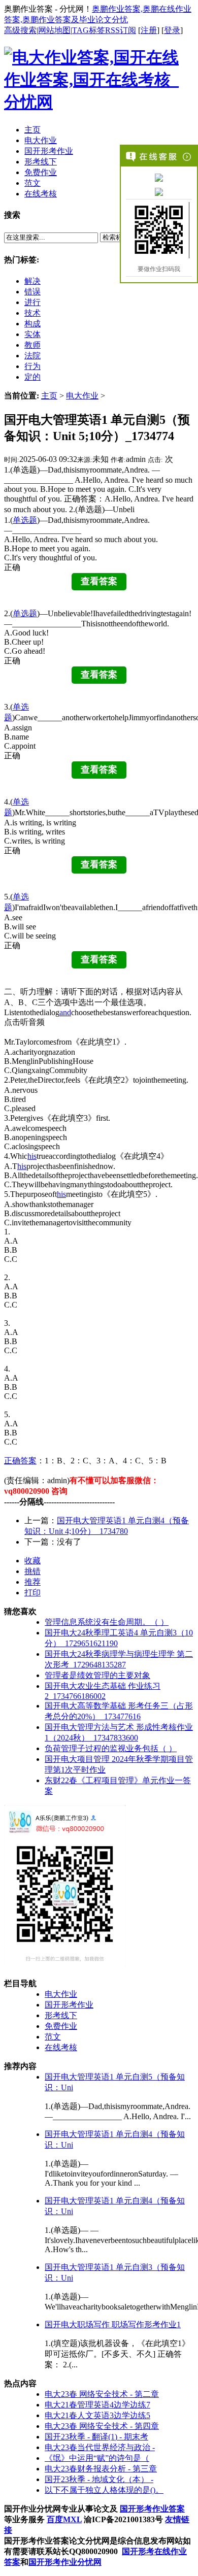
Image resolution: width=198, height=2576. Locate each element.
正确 (12, 1461)
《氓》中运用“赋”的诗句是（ (97, 2458)
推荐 (32, 1582)
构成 (32, 324)
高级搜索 (20, 30)
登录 (172, 30)
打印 (32, 1593)
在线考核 (61, 2047)
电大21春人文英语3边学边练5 (97, 2415)
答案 (28, 1461)
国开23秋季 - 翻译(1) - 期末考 (96, 2437)
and (65, 1012)
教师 (32, 345)
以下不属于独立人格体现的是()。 (104, 2490)
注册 (149, 30)
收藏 (32, 1561)
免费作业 (61, 2026)
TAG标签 (89, 30)
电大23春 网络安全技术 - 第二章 (102, 2394)
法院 (32, 356)
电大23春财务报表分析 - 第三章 (101, 2469)
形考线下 (61, 2015)
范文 (53, 2037)
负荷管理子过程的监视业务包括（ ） (111, 1748)
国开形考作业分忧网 (65, 2562)
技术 (32, 313)
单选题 (25, 520)
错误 (32, 292)
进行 (32, 302)
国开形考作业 (69, 2005)
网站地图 (54, 30)
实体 (32, 334)
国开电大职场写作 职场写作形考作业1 (113, 2324)
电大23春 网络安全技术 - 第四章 (102, 2426)
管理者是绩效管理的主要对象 (97, 1675)
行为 (32, 366)
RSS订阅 (121, 30)
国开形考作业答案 (152, 2509)
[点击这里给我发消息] (159, 177)
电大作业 (82, 396)
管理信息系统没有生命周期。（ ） (107, 1622)
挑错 (32, 1571)
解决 (32, 281)
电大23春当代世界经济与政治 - (100, 2447)
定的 (32, 377)
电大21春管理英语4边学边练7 (97, 2405)
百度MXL (64, 2519)
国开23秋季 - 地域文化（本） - (99, 2479)
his (32, 1156)
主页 (49, 396)
